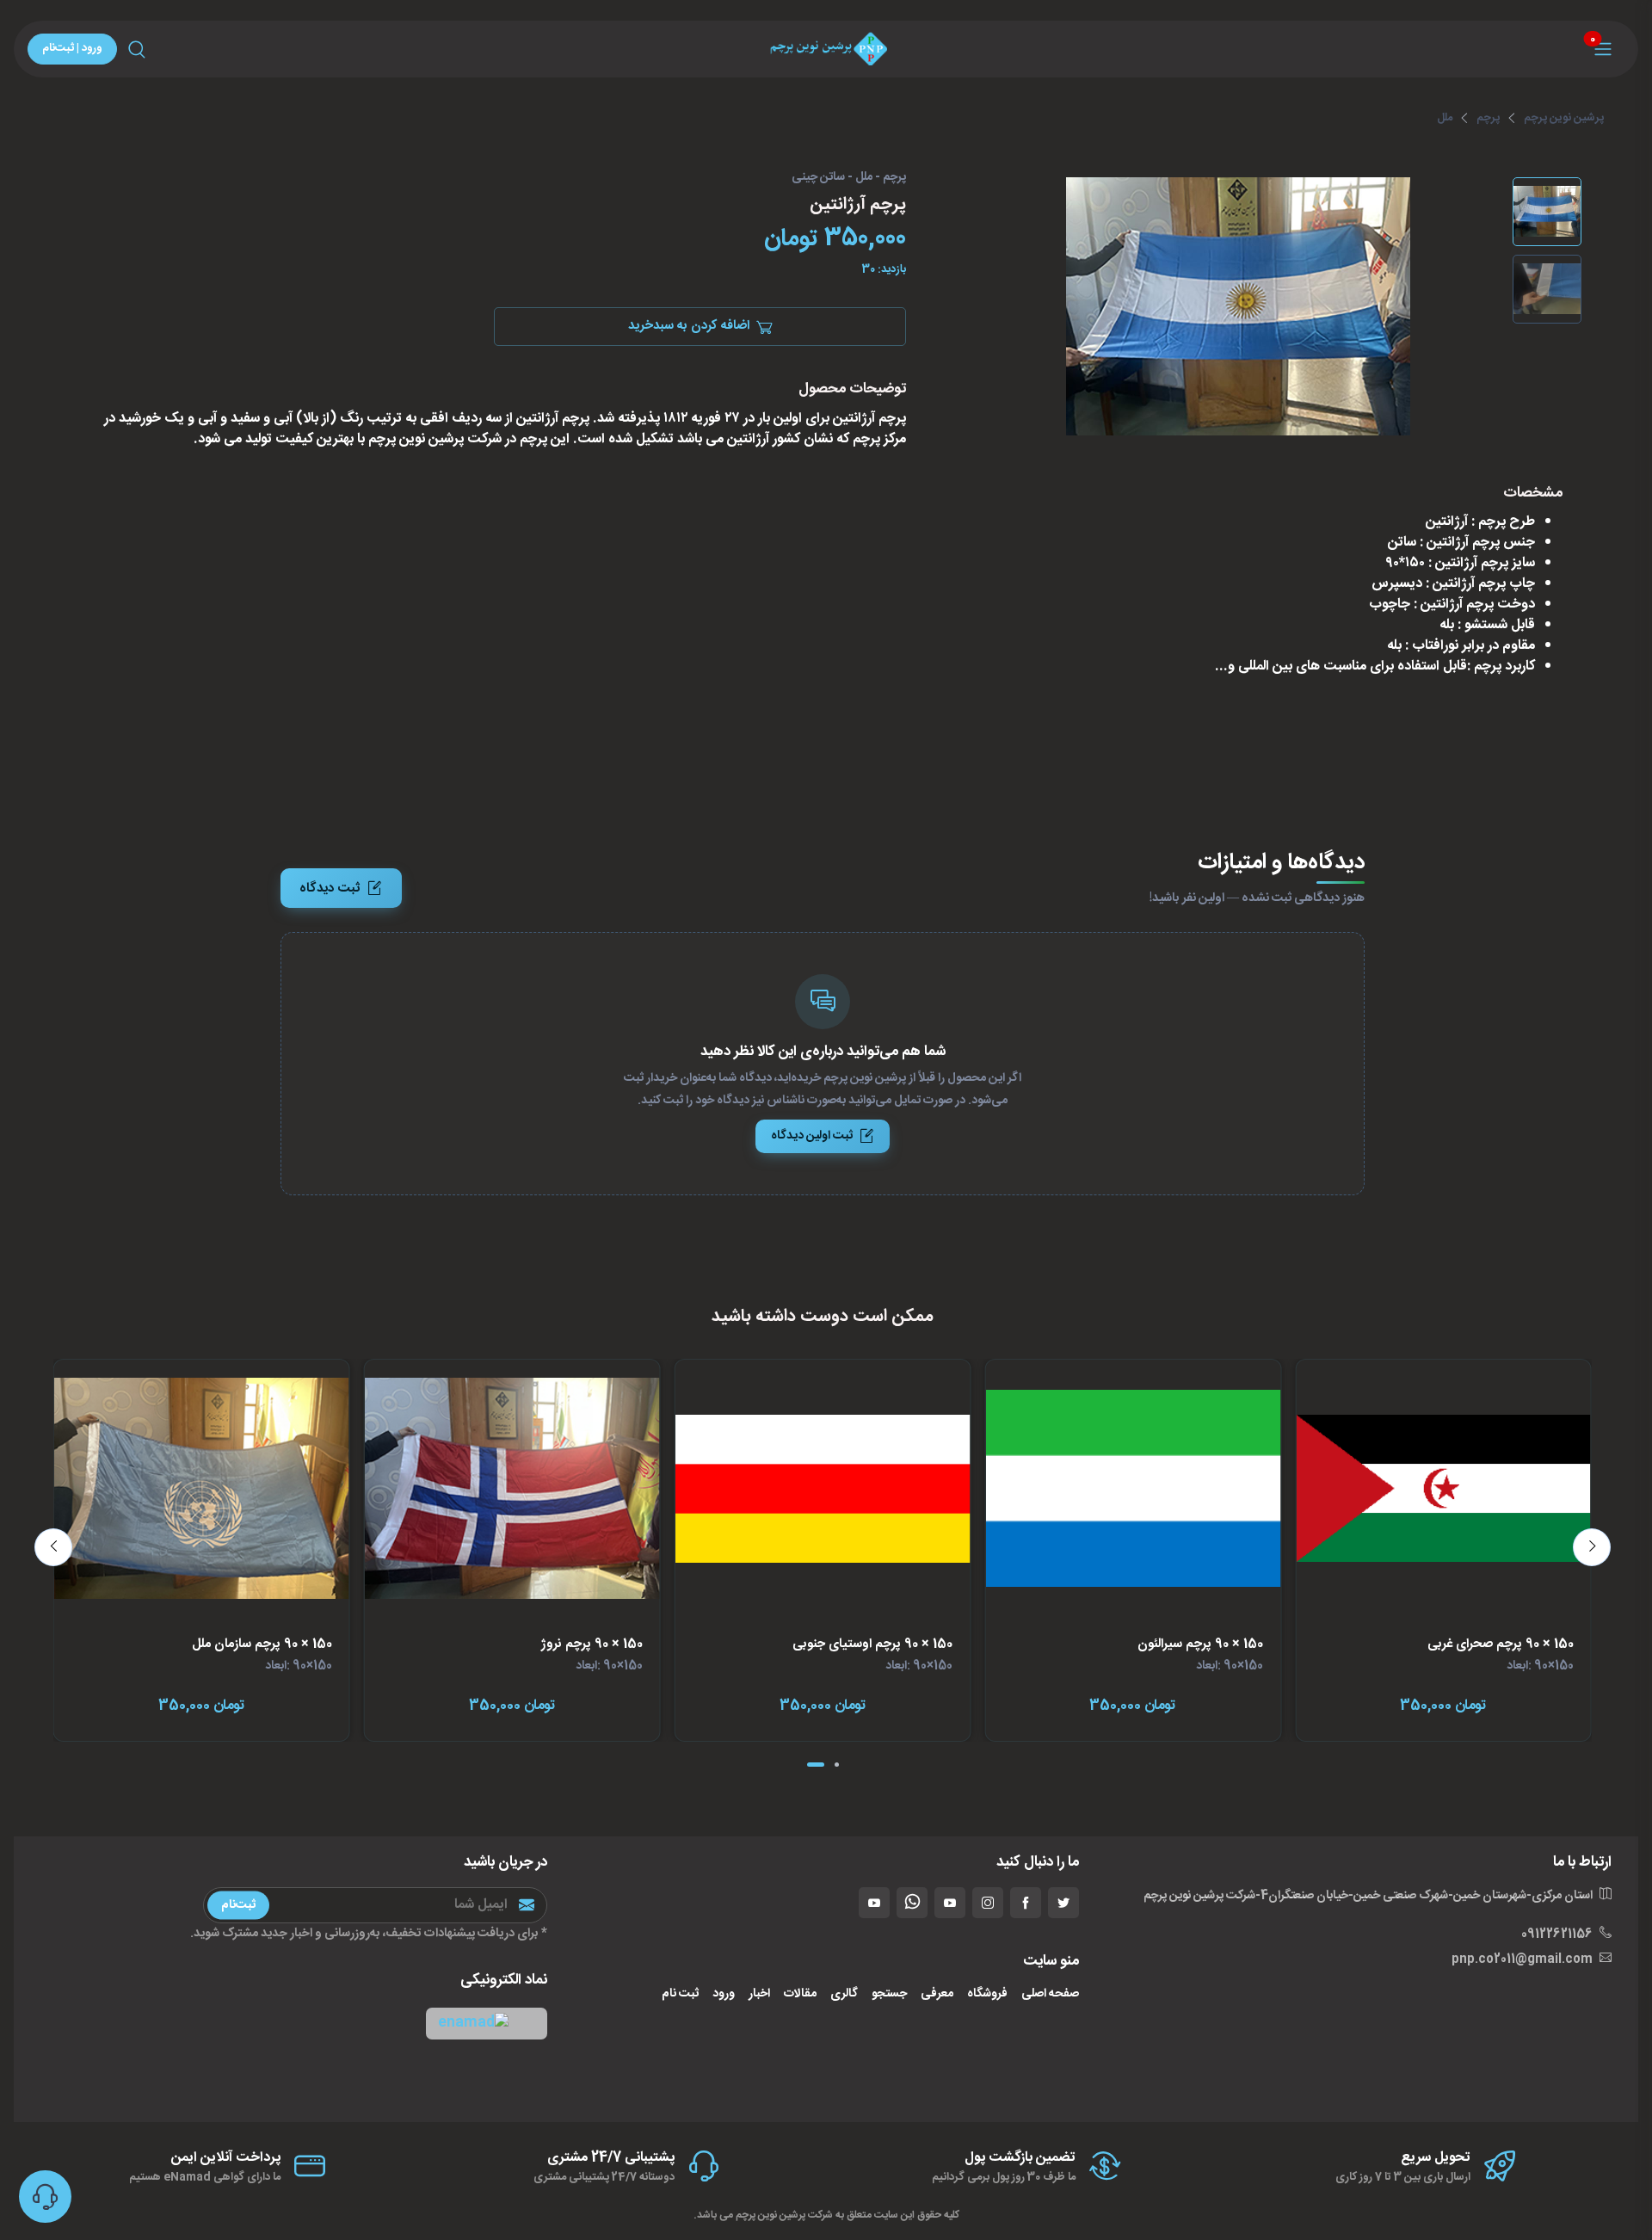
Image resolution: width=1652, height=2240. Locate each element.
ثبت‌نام (238, 1904)
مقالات (800, 1994)
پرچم (1488, 118)
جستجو (889, 1994)
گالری (844, 1994)
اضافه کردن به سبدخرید (689, 327)
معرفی (937, 1994)
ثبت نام (680, 1994)
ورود (724, 1994)
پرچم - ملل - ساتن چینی (849, 178)
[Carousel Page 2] (837, 1765)
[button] (487, 2024)
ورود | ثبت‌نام (72, 48)
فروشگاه (987, 1994)
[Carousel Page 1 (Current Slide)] (816, 1765)
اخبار (759, 1994)
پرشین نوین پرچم (1564, 118)
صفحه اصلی (1050, 1994)
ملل (1445, 118)
